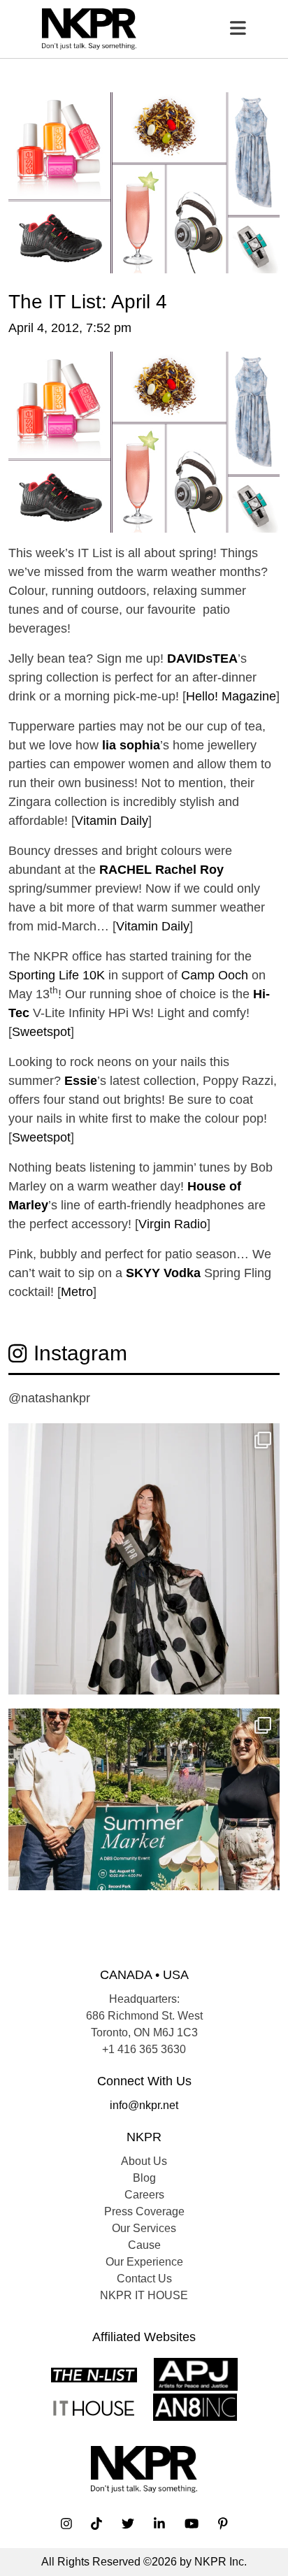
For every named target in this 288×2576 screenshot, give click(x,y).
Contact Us (144, 2279)
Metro (77, 1292)
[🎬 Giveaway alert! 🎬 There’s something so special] (144, 1559)
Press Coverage (144, 2211)
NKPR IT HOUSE (144, 2295)
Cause (144, 2245)
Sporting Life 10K (57, 975)
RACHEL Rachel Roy (161, 870)
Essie (81, 1081)
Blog (144, 2178)
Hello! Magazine (231, 696)
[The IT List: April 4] (144, 182)
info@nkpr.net (144, 2105)
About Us (144, 2161)
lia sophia (131, 745)
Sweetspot (41, 1032)
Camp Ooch (215, 975)
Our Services (144, 2228)
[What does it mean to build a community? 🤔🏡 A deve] (144, 1844)
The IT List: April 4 (88, 301)
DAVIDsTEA (202, 659)
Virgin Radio (173, 1224)
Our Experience (144, 2262)
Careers (144, 2195)
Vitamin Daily (111, 821)
